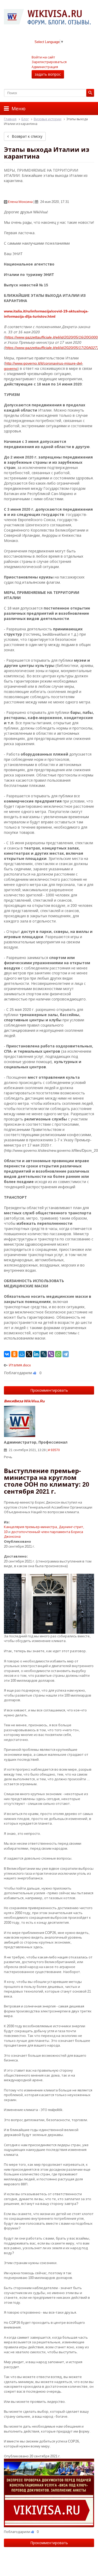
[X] (29, 1354)
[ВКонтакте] (7, 1354)
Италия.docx (20, 1365)
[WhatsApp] (58, 1354)
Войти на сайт (43, 57)
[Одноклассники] (14, 1354)
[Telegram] (66, 1354)
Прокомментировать (49, 1390)
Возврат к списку (27, 136)
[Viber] (51, 1354)
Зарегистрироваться (49, 62)
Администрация (45, 67)
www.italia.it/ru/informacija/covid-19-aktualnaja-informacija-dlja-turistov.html (46, 314)
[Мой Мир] (22, 1354)
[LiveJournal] (44, 1354)
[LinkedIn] (36, 1354)
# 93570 (54, 1450)
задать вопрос (48, 74)
